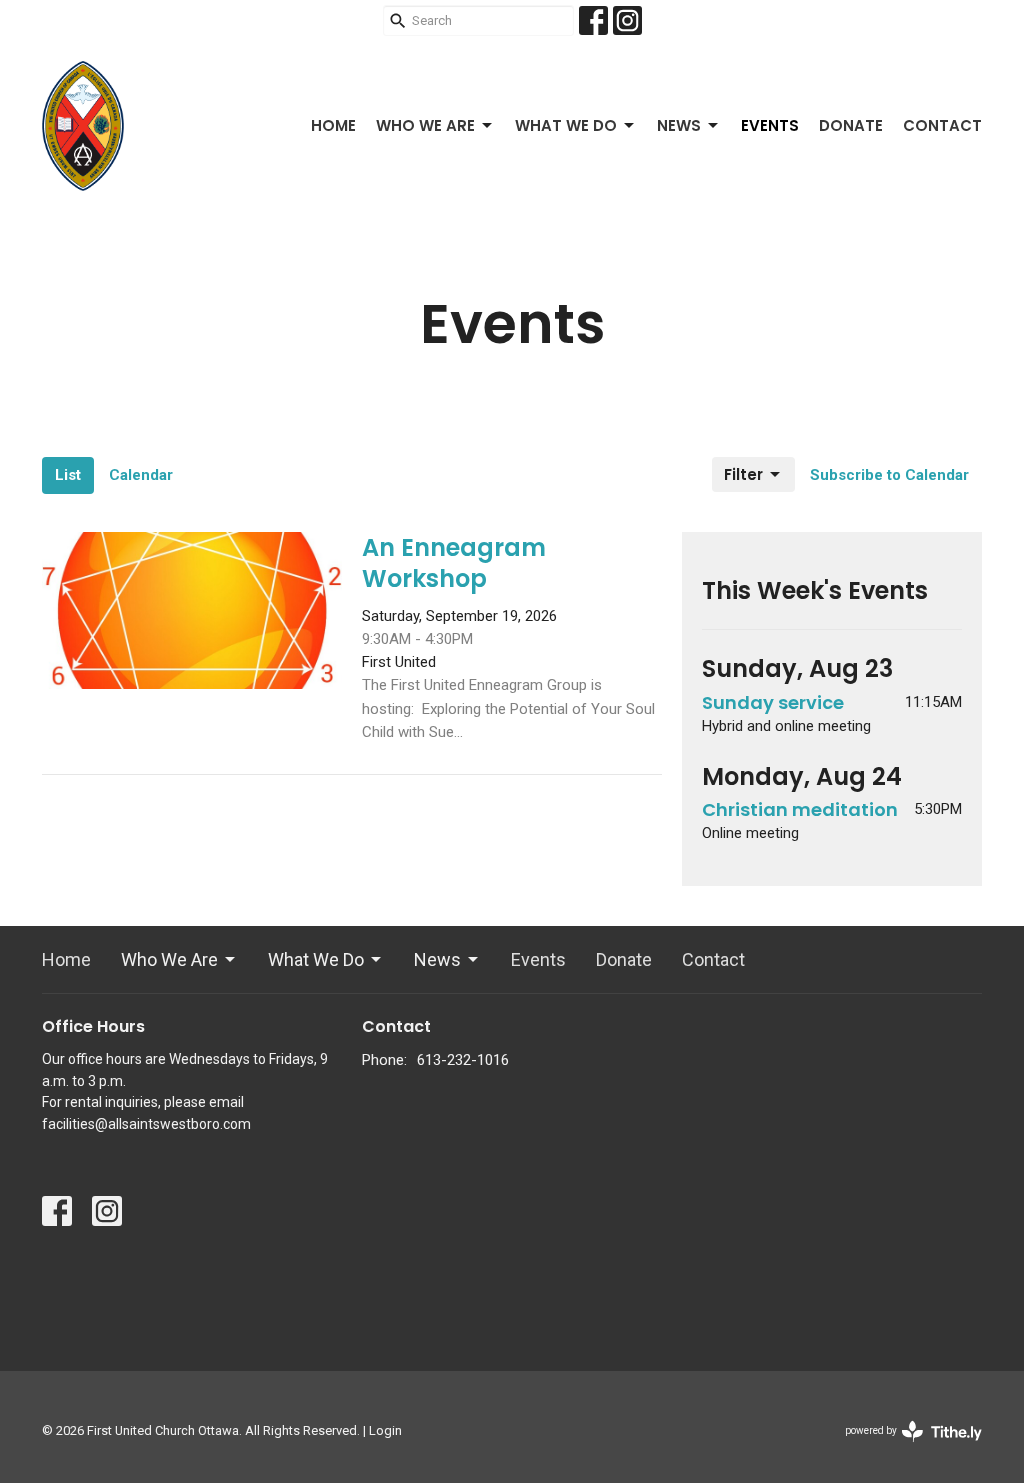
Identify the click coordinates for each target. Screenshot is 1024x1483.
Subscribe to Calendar (889, 475)
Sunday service (773, 702)
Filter (743, 474)
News (679, 125)
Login (385, 1430)
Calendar (141, 475)
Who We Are (425, 125)
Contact (942, 125)
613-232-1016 (463, 1060)
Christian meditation (800, 809)
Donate (851, 125)
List (68, 475)
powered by (902, 1448)
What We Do (566, 125)
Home (333, 125)
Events (770, 125)
